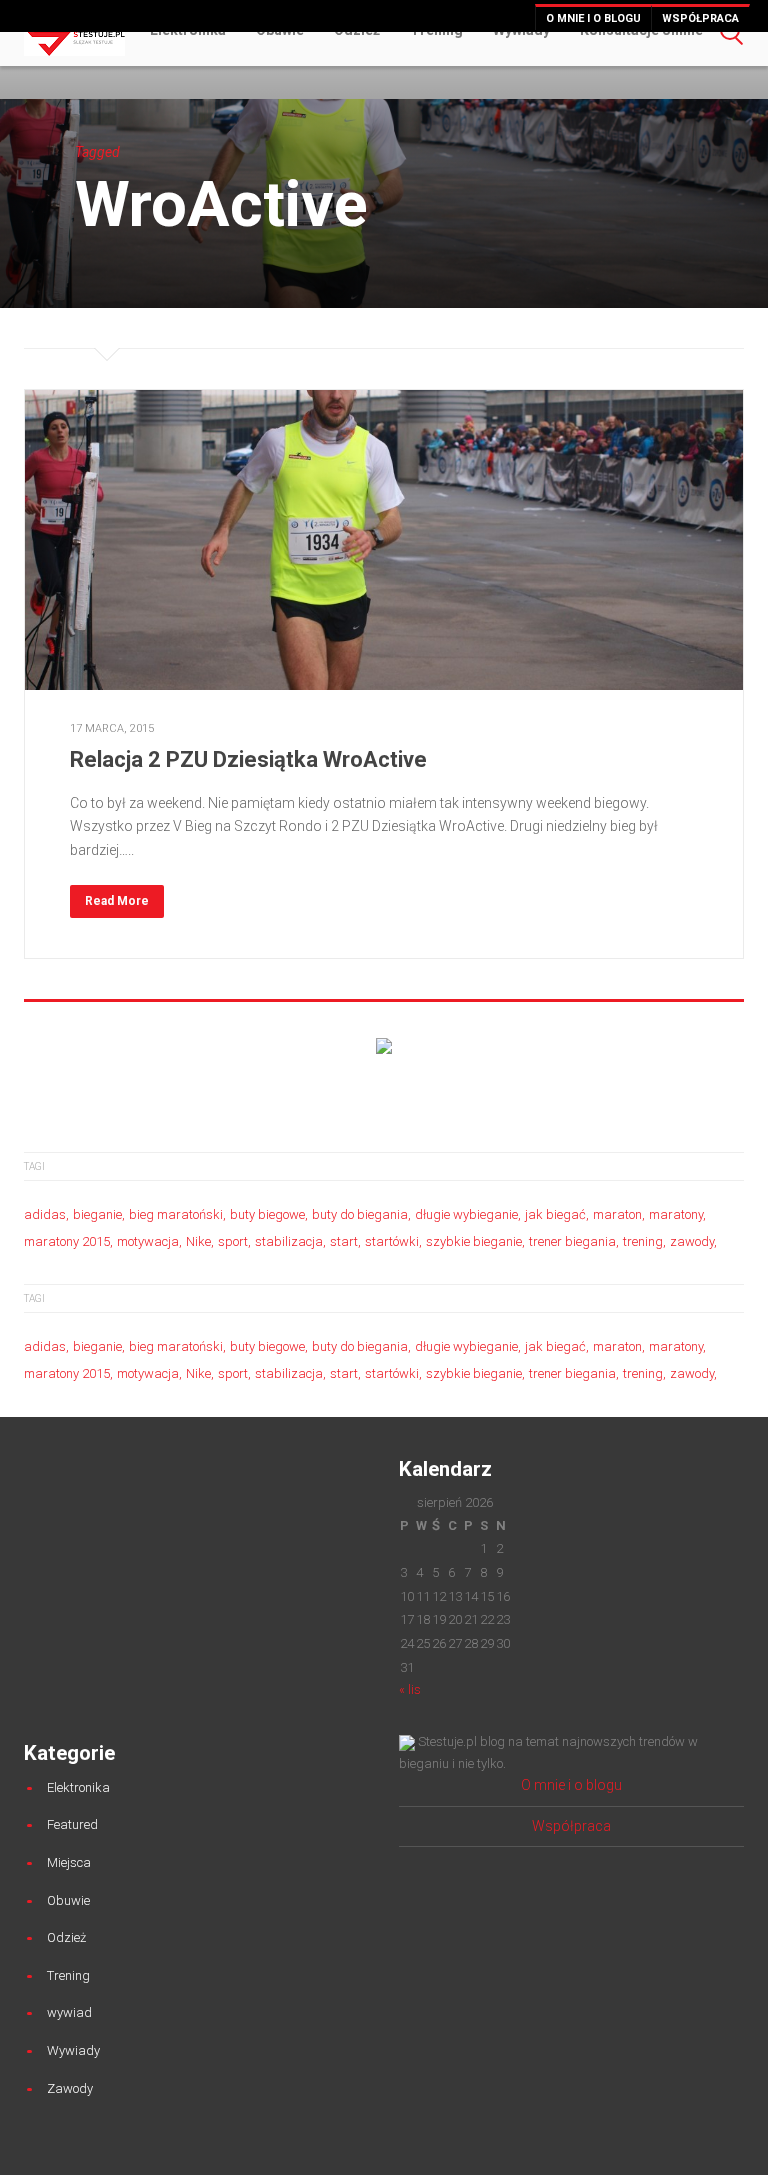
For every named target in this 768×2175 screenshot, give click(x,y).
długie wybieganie (466, 1214)
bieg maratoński (176, 1214)
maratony (676, 1214)
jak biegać (555, 1214)
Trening (68, 1975)
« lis (410, 1689)
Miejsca (69, 1862)
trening (643, 1241)
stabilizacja (289, 1241)
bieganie (97, 1214)
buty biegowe (267, 1214)
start (344, 1241)
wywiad (69, 2012)
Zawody (70, 2088)
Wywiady (73, 2050)
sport (233, 1241)
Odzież (66, 1937)
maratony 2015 (67, 1241)
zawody (692, 1241)
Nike (198, 1241)
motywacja (148, 1241)
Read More (117, 901)
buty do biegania (360, 1214)
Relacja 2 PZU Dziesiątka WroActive (248, 759)
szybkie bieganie (474, 1241)
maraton (617, 1214)
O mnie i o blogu (593, 18)
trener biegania (572, 1241)
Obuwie (68, 1900)
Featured (72, 1824)
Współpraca (700, 18)
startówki (392, 1241)
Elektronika (78, 1787)
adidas (45, 1214)
